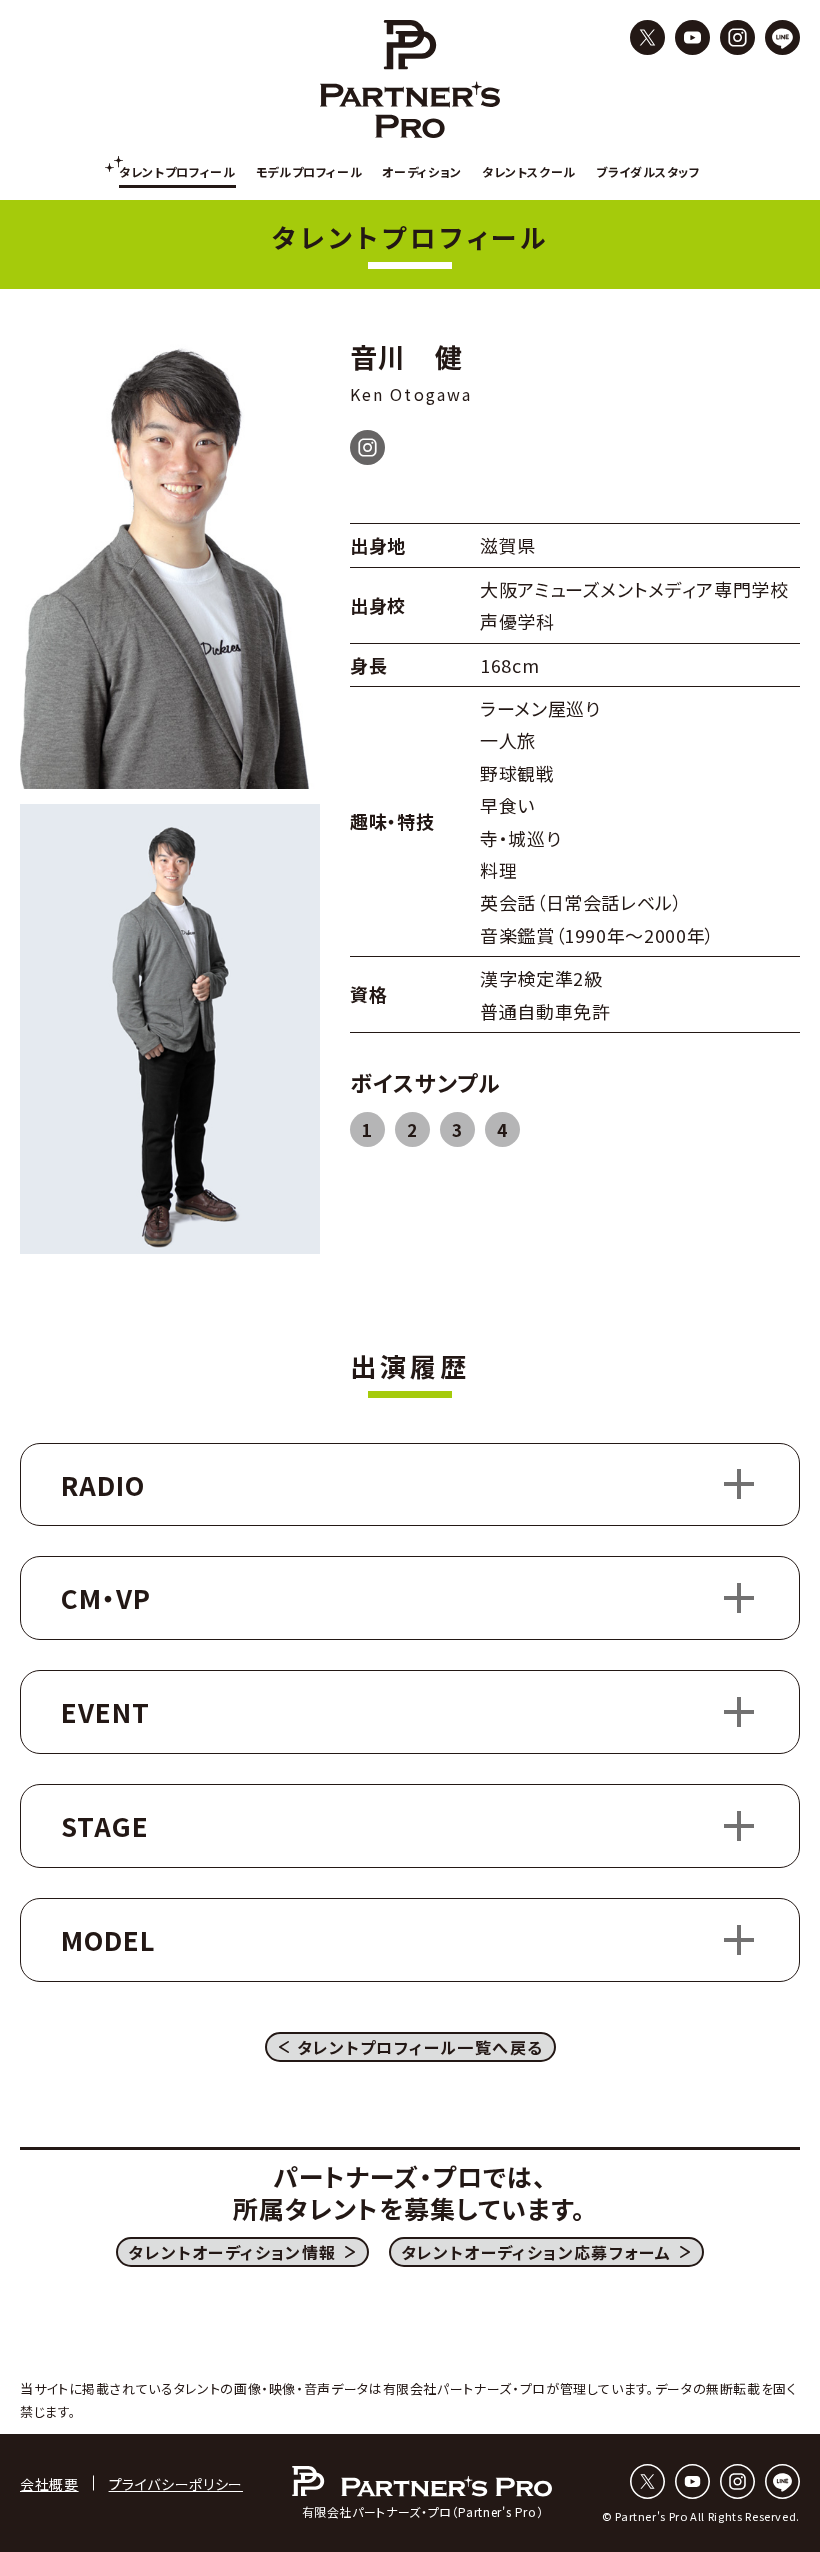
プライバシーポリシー (176, 2484)
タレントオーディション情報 (232, 2252)
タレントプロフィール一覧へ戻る (420, 2047)
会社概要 (49, 2484)
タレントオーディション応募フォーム (536, 2252)
